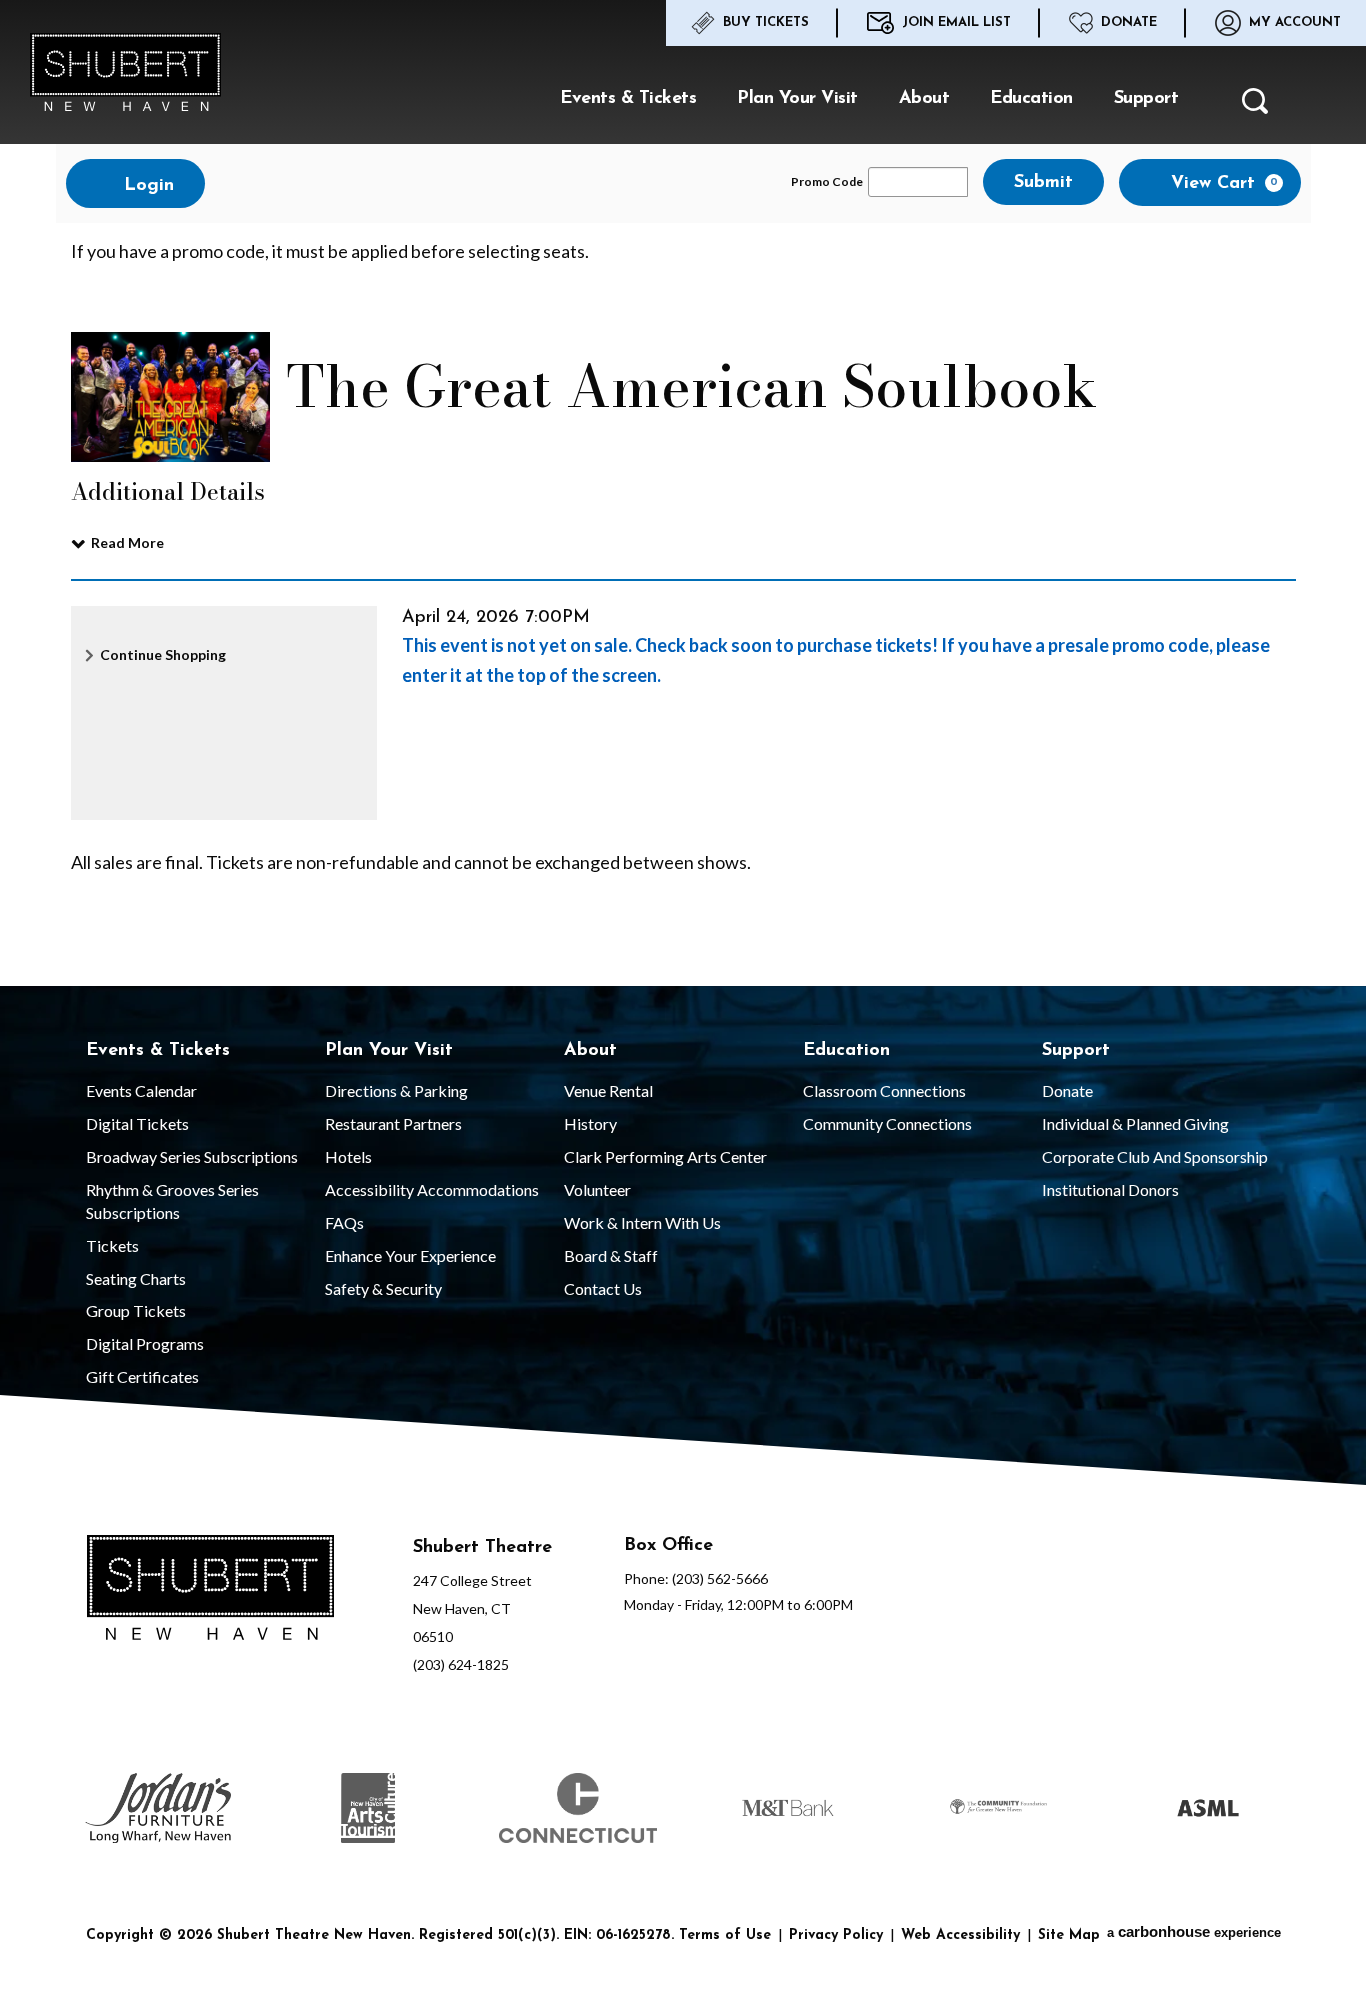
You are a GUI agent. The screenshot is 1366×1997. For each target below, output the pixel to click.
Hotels (348, 1156)
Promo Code (827, 182)
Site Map (1069, 1935)
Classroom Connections (884, 1090)
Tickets (112, 1245)
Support (1146, 99)
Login (146, 186)
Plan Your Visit (797, 99)
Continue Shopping (163, 654)
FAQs (344, 1222)
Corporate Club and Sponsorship (1155, 1156)
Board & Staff (611, 1255)
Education (1031, 99)
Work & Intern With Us (642, 1222)
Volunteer (597, 1189)
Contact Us (603, 1288)
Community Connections (887, 1123)
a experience (1194, 1931)
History (590, 1123)
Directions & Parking (396, 1090)
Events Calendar (141, 1090)
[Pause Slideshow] (1287, 1761)
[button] (1255, 107)
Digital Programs (145, 1343)
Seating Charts (136, 1278)
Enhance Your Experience (410, 1255)
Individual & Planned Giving (1135, 1123)
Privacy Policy (836, 1935)
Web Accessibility (960, 1935)
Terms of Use (725, 1935)
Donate (1129, 22)
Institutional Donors (1110, 1189)
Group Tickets (136, 1310)
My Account (1295, 22)
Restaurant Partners (393, 1123)
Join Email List (956, 22)
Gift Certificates (142, 1376)
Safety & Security (383, 1288)
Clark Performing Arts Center (665, 1156)
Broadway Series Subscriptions (192, 1156)
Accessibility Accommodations (432, 1189)
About (924, 99)
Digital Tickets (137, 1123)
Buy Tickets (766, 22)
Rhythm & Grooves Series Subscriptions (172, 1201)
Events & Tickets (628, 99)
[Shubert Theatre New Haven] (125, 72)
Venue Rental (608, 1090)
